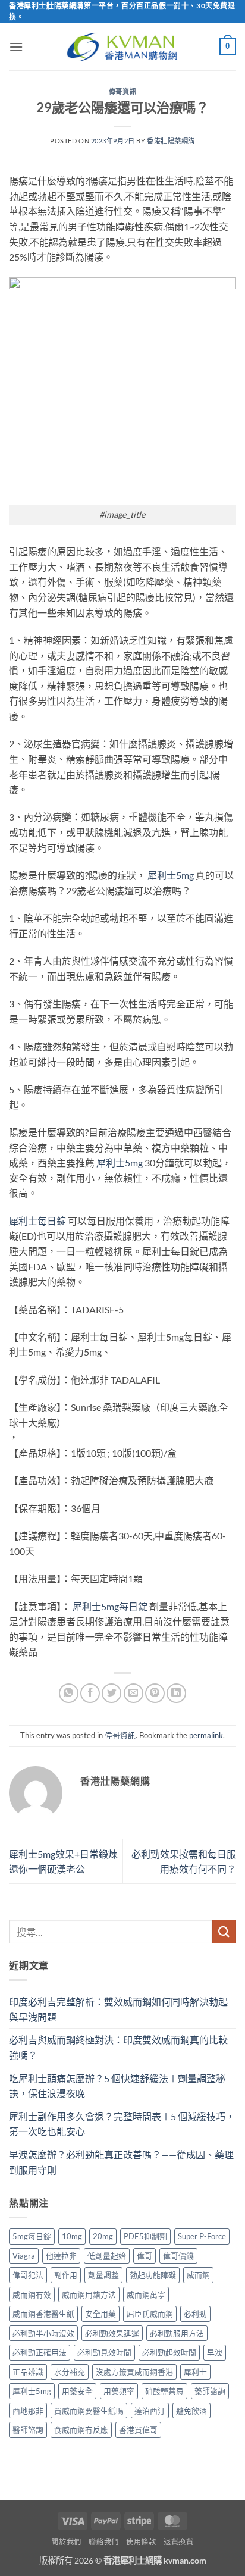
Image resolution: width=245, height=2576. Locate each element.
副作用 (66, 2275)
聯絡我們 (103, 2542)
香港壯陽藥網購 (171, 141)
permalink (206, 1735)
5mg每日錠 (32, 2236)
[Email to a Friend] (134, 1693)
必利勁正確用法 (40, 2352)
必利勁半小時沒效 (43, 2333)
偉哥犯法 (28, 2275)
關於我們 (66, 2542)
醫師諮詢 (28, 2430)
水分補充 (70, 2372)
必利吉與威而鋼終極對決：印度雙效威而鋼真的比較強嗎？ (118, 2047)
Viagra (24, 2256)
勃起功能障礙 (153, 2275)
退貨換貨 (178, 2542)
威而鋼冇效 (32, 2295)
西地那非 (28, 2411)
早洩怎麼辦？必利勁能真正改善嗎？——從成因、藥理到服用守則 (121, 2162)
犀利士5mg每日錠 (110, 1606)
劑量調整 (103, 2275)
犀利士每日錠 (37, 1221)
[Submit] (224, 1931)
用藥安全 (77, 2391)
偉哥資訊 (122, 91)
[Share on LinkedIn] (176, 1693)
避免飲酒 (191, 2411)
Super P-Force (202, 2236)
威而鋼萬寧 (146, 2295)
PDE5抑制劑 (145, 2236)
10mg (72, 2236)
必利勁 (195, 2314)
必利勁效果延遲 (112, 2333)
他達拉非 (61, 2256)
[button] (16, 47)
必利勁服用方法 (177, 2333)
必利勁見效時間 (104, 2352)
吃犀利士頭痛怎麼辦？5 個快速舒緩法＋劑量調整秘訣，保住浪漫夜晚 (117, 2086)
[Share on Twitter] (111, 1693)
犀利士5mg (171, 875)
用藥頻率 (119, 2391)
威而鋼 (198, 2275)
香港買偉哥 (138, 2430)
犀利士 (195, 2372)
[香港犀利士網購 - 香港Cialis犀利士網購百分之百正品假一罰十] (122, 47)
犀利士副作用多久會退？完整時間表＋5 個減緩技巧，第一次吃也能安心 (122, 2124)
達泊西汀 (150, 2411)
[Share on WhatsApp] (69, 1693)
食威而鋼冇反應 (81, 2430)
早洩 (215, 2352)
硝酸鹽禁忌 (164, 2391)
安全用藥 (100, 2314)
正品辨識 (28, 2372)
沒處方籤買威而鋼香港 (134, 2372)
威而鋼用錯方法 (89, 2295)
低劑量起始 (107, 2256)
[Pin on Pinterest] (155, 1693)
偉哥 (145, 2256)
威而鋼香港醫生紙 (43, 2314)
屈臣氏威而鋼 (150, 2314)
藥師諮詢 (210, 2391)
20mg (103, 2236)
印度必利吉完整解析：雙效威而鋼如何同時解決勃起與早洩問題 (118, 2009)
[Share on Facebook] (90, 1693)
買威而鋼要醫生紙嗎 (89, 2411)
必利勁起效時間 (169, 2352)
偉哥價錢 (178, 2256)
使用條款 (141, 2542)
